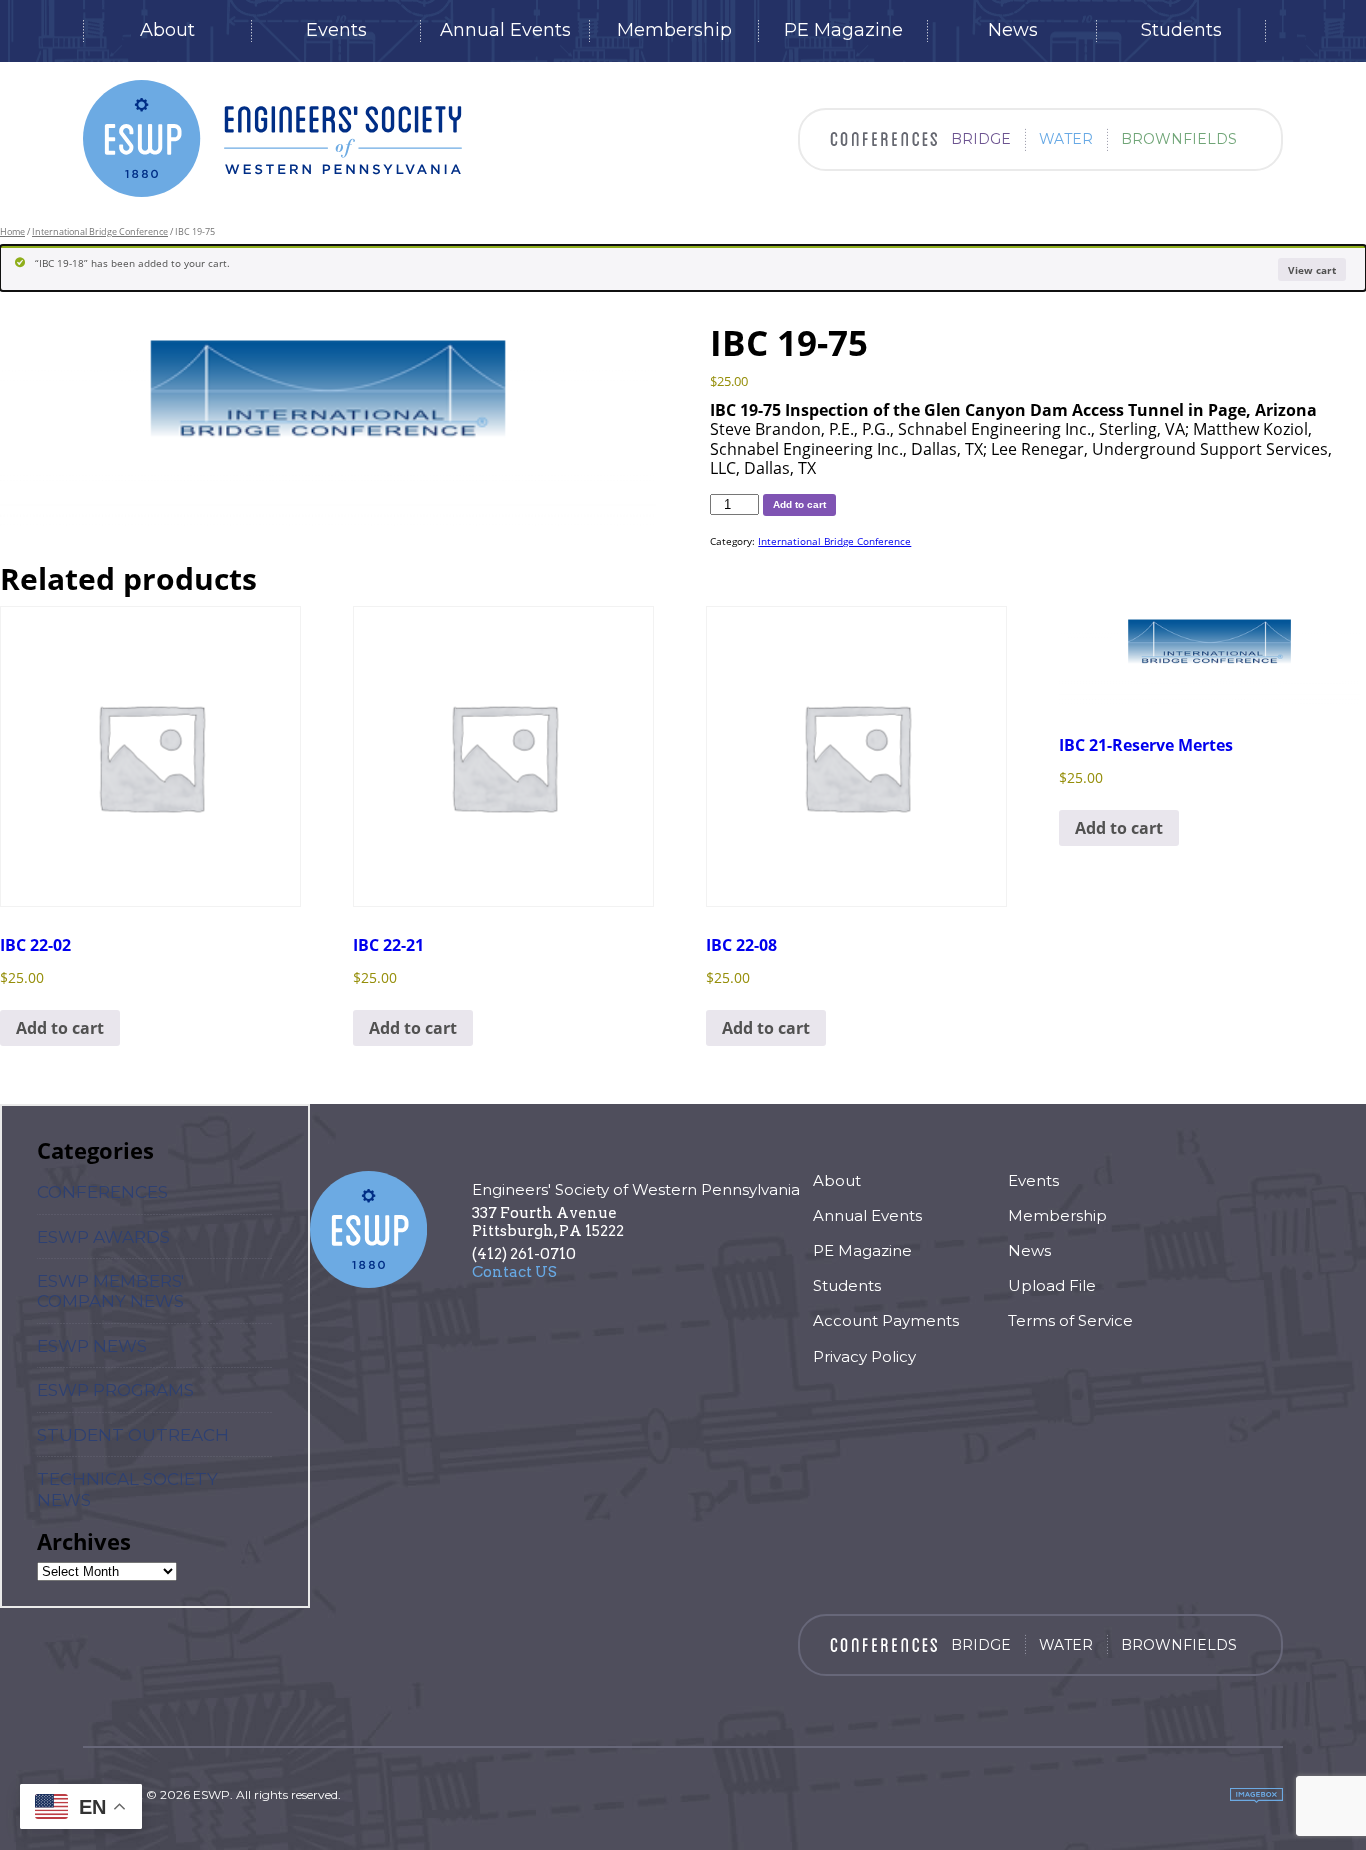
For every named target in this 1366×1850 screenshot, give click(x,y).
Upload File (1052, 1285)
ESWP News (92, 1346)
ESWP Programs (115, 1390)
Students (1181, 30)
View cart (1312, 270)
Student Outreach (133, 1435)
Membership (674, 30)
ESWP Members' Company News (110, 1291)
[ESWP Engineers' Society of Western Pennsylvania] (272, 138)
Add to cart (799, 504)
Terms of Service (1070, 1320)
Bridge (981, 139)
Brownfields (1179, 139)
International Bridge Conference (100, 231)
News (1013, 30)
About (167, 30)
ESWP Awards (103, 1237)
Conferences (102, 1192)
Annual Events (505, 30)
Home (12, 231)
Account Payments (886, 1320)
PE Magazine (843, 30)
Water (1066, 139)
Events (336, 30)
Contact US (514, 1272)
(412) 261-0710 (524, 1254)
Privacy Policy (864, 1356)
